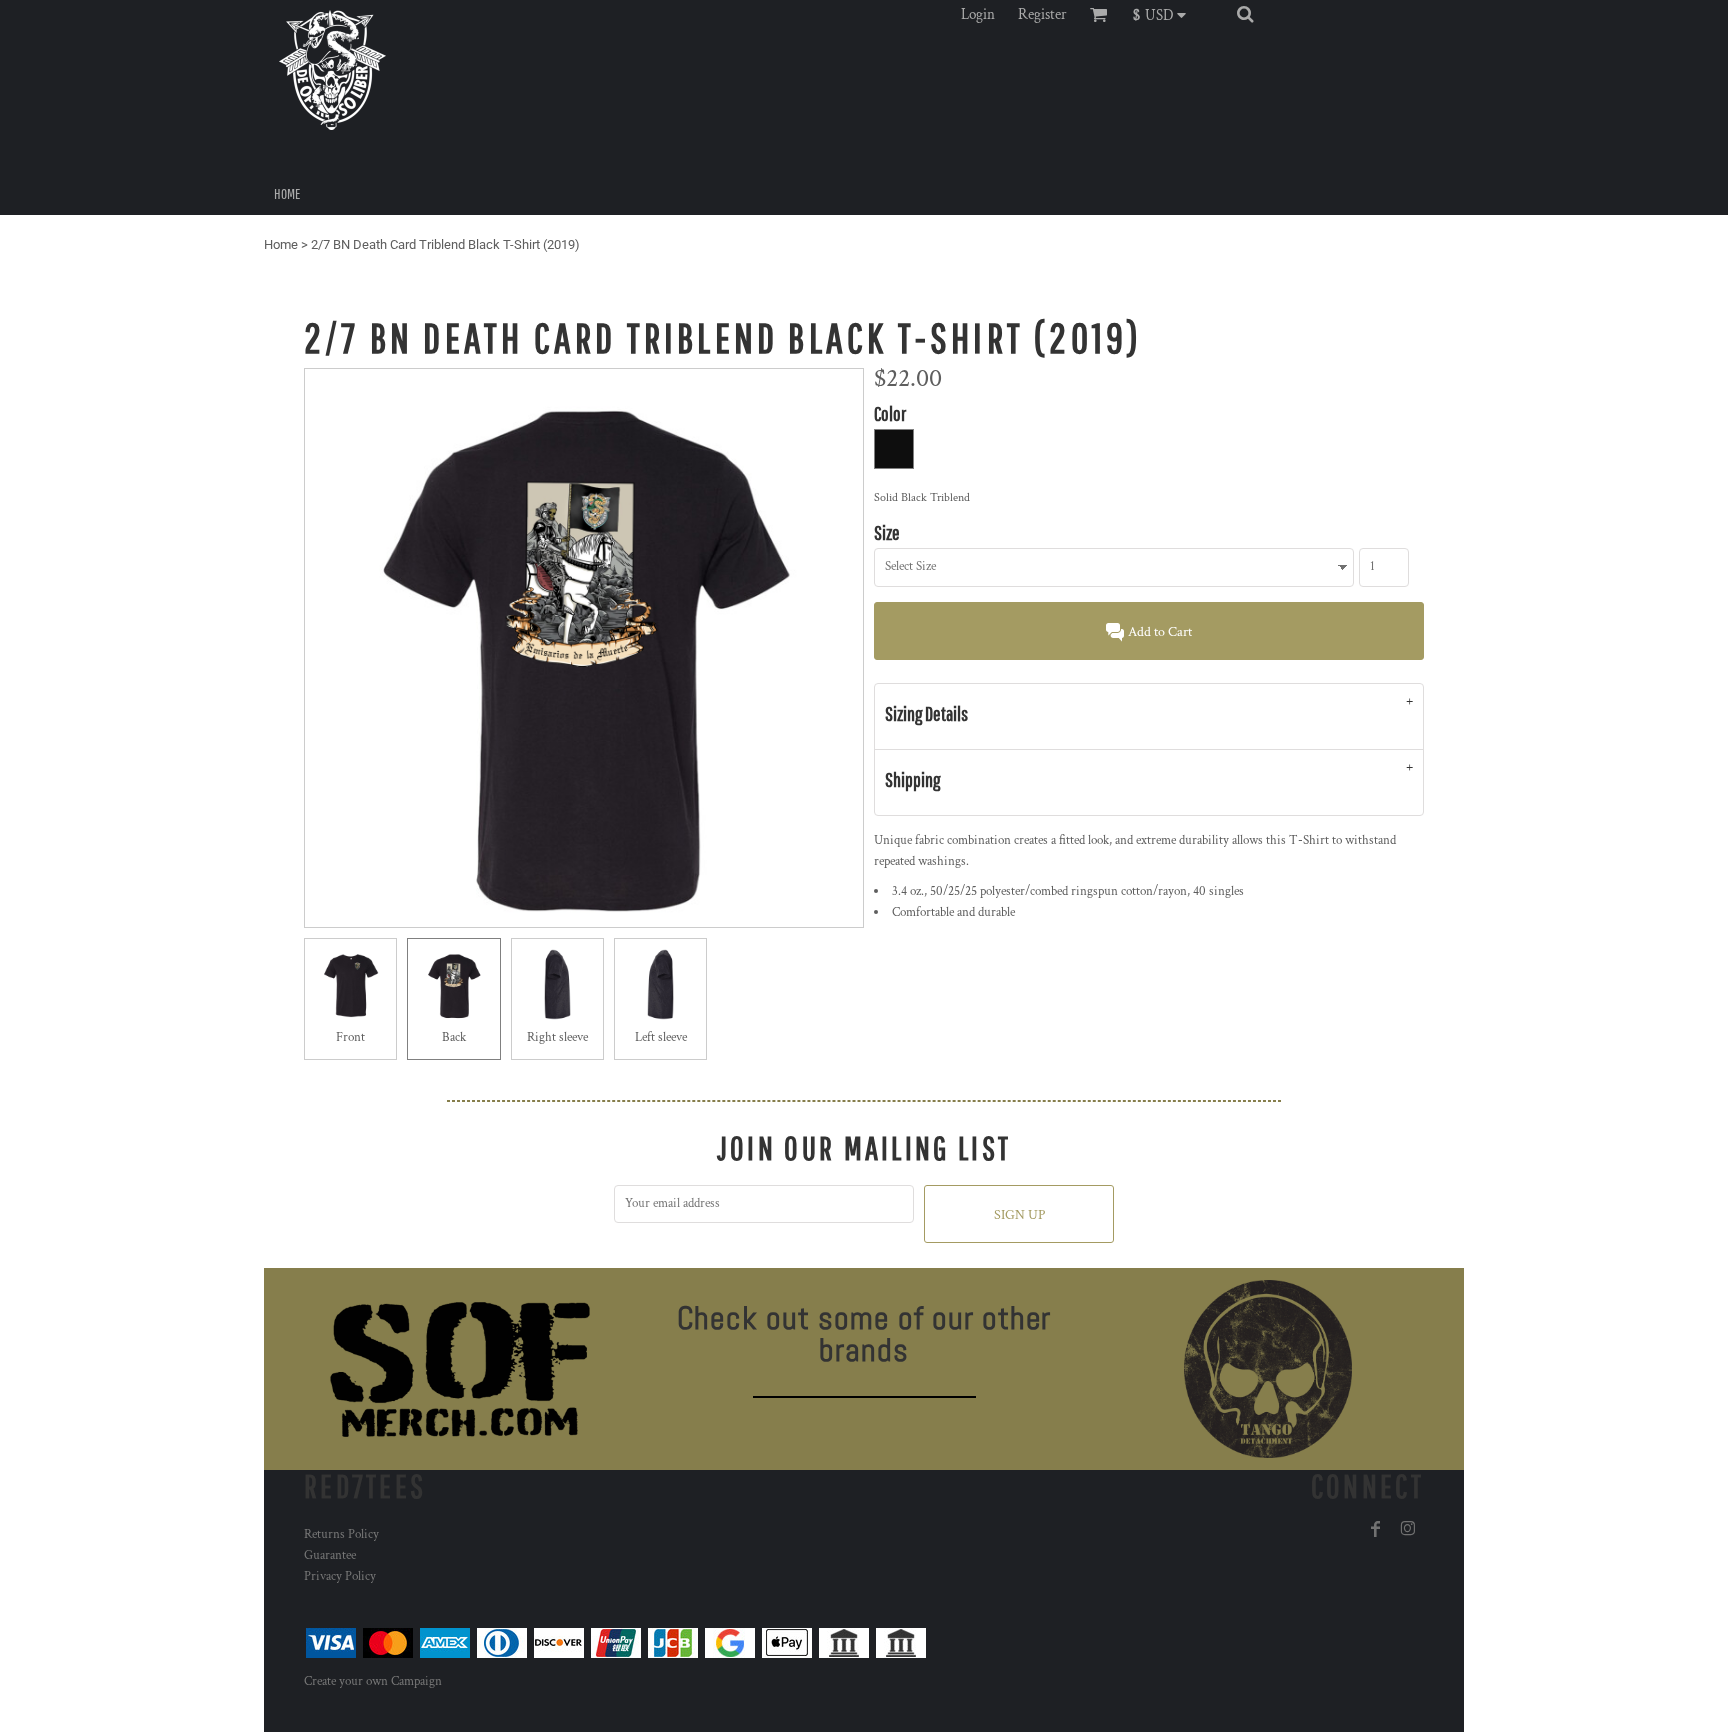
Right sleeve (557, 1037)
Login (978, 14)
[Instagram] (1408, 1529)
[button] (1165, 14)
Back (454, 1037)
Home (281, 244)
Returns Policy (341, 1534)
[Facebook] (1376, 1529)
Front (350, 1037)
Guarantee (330, 1555)
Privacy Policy (340, 1576)
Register (1042, 14)
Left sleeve (661, 1037)
